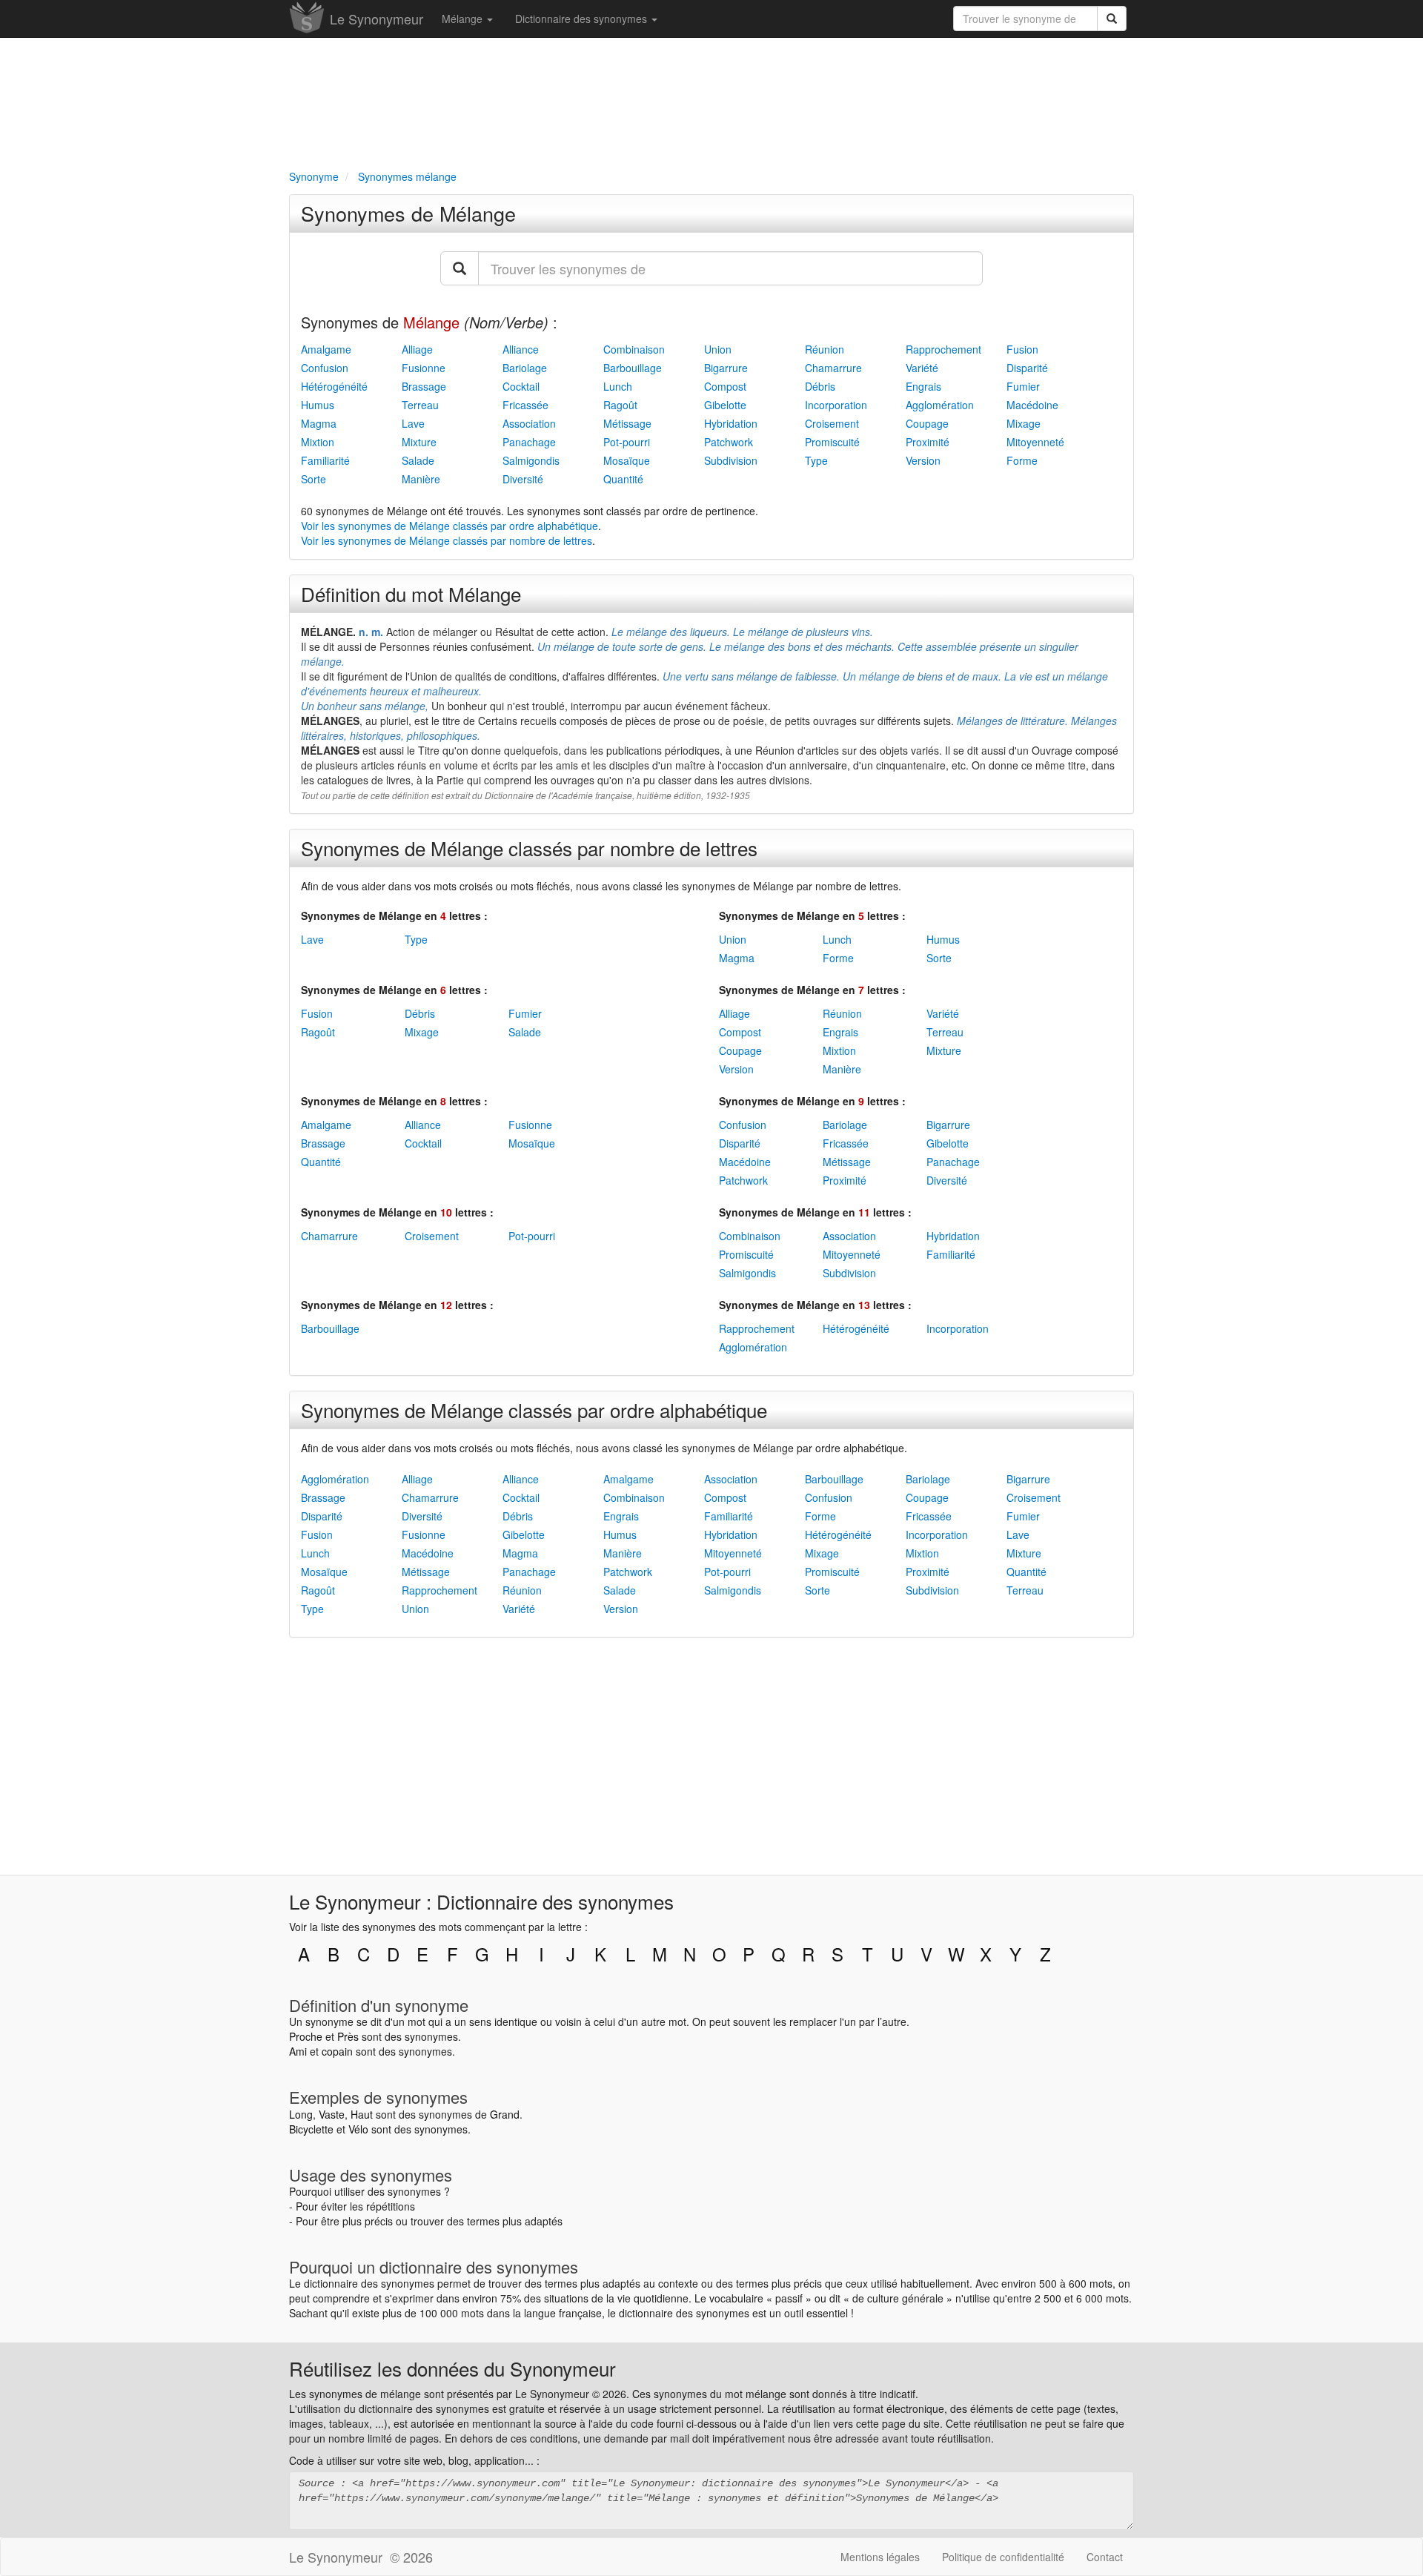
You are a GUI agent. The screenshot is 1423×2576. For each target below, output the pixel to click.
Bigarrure (726, 368)
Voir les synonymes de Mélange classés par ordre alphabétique (450, 526)
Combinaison (634, 349)
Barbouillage (633, 368)
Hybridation (731, 423)
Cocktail (521, 386)
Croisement (832, 423)
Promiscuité (832, 442)
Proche (306, 2036)
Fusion (1022, 349)
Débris (820, 386)
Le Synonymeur (377, 19)
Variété (922, 368)
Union (718, 349)
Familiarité (325, 460)
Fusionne (424, 368)
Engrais (923, 386)
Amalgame (326, 349)
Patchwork (729, 442)
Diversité (523, 479)
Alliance (521, 349)
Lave (413, 423)
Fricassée (525, 405)
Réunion (825, 349)
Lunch (618, 386)
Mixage (1024, 423)
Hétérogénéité (334, 386)
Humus (318, 405)
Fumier (1023, 386)
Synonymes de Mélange (408, 213)
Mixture (419, 442)
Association (529, 423)
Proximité (928, 442)
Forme (1022, 460)
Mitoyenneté (1035, 442)
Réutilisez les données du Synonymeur (452, 2368)
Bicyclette (311, 2129)
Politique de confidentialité (1003, 2557)
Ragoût (620, 405)
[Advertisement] (711, 101)
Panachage (529, 442)
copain (337, 2051)
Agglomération (940, 405)
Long (301, 2114)
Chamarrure (833, 368)
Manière (421, 479)
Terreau (420, 405)
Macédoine (1032, 405)
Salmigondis (531, 460)
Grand (505, 2114)
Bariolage (525, 368)
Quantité (623, 479)
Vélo (358, 2129)
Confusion (325, 368)
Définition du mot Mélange (411, 593)
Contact (1105, 2557)
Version (923, 460)
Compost (725, 386)
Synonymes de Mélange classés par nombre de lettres (529, 848)
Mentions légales (880, 2557)
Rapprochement (943, 349)
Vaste (332, 2114)
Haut (362, 2114)
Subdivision (731, 460)
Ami (298, 2051)
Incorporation (836, 405)
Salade (418, 460)
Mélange (464, 19)
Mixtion (318, 442)
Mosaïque (627, 460)
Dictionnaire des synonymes (583, 19)
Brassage (424, 386)
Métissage (627, 423)
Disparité (1027, 368)
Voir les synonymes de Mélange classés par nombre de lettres (447, 540)
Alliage (417, 349)
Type (816, 460)
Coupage (927, 423)
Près (348, 2036)
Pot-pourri (627, 442)
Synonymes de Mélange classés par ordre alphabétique (534, 1410)
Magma (319, 423)
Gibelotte (725, 405)
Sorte (314, 479)
